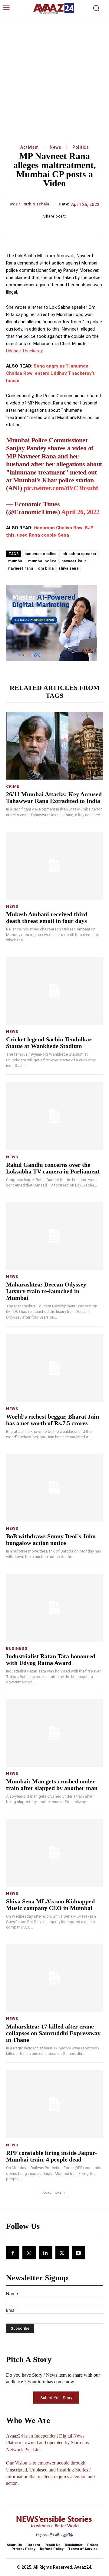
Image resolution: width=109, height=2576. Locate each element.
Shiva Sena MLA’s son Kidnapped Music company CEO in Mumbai (50, 1905)
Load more (52, 2192)
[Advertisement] (54, 74)
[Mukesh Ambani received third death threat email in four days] (54, 866)
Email (11, 2310)
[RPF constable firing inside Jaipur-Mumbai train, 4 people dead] (54, 2104)
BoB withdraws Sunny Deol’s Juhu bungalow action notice (51, 1539)
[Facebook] (13, 2253)
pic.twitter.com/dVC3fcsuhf (61, 488)
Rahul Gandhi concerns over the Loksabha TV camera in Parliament (53, 1168)
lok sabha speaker (79, 554)
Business (17, 1648)
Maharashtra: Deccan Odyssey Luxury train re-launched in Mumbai (46, 1291)
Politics (81, 147)
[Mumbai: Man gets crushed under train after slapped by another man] (54, 1733)
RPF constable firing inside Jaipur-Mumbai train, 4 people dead (52, 2156)
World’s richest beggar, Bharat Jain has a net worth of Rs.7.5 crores (53, 1420)
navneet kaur (74, 561)
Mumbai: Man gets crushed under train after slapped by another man (52, 1785)
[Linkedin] (45, 2253)
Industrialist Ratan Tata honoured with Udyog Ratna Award (51, 1659)
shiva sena (68, 568)
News (55, 147)
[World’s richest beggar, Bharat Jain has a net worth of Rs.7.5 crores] (54, 1368)
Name (12, 2293)
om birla (46, 568)
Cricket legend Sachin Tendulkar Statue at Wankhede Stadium (49, 1043)
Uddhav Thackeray (24, 351)
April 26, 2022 (80, 512)
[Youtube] (78, 2253)
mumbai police (42, 561)
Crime (13, 786)
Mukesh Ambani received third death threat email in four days (47, 917)
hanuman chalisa (41, 554)
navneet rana (21, 568)
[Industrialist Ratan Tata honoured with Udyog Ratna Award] (54, 1608)
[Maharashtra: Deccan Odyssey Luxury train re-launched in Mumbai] (54, 1236)
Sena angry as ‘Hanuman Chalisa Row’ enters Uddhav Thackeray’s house (50, 373)
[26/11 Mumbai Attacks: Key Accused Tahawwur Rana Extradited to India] (54, 746)
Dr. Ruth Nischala (33, 204)
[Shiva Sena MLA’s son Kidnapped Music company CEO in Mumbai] (54, 1853)
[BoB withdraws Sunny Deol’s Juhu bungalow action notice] (54, 1488)
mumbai (16, 561)
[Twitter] (62, 2253)
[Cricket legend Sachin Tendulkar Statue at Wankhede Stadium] (54, 991)
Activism (29, 147)
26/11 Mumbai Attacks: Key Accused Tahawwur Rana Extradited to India (54, 797)
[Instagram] (29, 2253)
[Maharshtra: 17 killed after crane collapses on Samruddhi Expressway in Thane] (54, 1978)
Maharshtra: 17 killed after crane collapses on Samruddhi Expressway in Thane (53, 2033)
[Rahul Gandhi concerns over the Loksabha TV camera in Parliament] (54, 1116)
